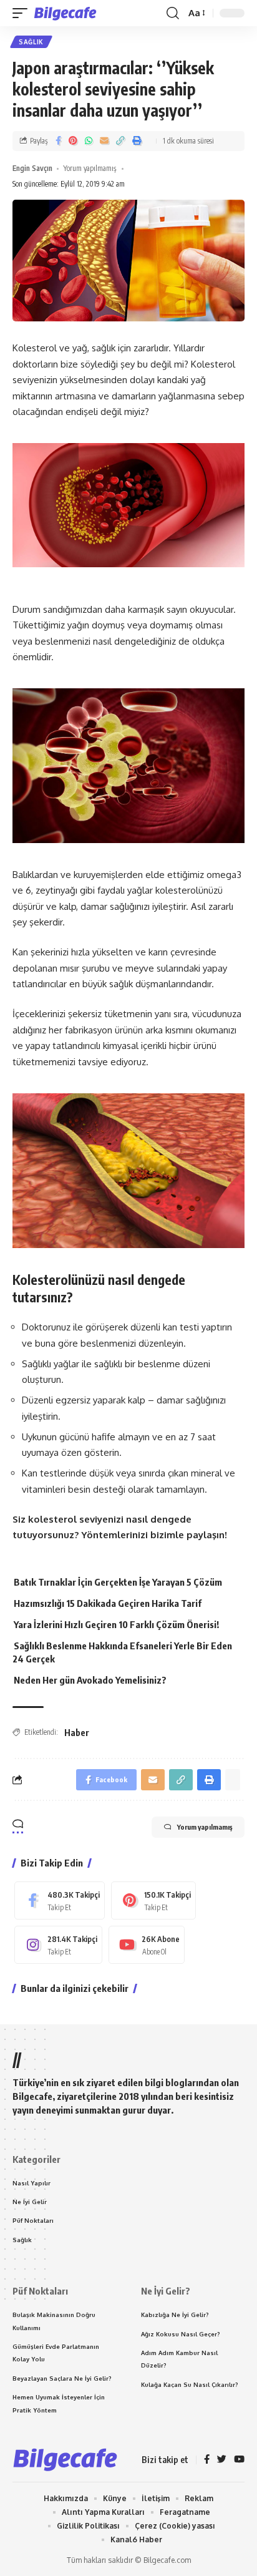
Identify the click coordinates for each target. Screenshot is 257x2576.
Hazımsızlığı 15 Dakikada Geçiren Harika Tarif (108, 1603)
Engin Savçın (32, 168)
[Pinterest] (153, 1900)
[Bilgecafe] (68, 13)
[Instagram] (58, 1945)
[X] (222, 2460)
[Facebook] (60, 1900)
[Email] (104, 141)
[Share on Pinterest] (73, 141)
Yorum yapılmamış (90, 168)
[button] (23, 13)
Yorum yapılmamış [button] (205, 1827)
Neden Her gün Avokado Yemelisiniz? (90, 1680)
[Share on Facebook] (58, 141)
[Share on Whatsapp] (89, 141)
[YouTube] (239, 2460)
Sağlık (31, 42)
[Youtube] (147, 1945)
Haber (77, 1733)
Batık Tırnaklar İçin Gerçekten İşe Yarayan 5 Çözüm (118, 1582)
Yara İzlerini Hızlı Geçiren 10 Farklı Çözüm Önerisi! (116, 1624)
